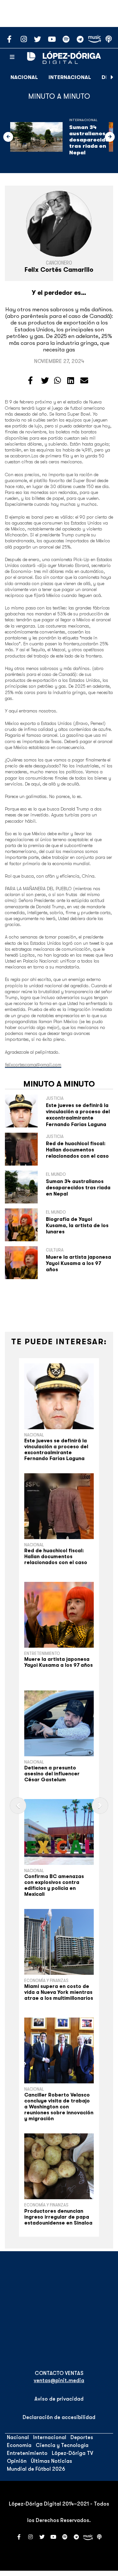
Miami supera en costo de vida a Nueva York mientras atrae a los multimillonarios (59, 1992)
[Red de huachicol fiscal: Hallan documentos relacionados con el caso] (59, 1506)
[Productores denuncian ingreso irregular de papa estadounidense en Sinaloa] (59, 2166)
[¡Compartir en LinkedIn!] (71, 381)
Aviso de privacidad (59, 2399)
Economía (19, 2445)
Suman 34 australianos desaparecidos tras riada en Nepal (91, 140)
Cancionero (59, 263)
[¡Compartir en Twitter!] (45, 381)
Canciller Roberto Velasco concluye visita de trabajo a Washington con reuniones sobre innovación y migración (59, 2107)
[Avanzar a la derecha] (112, 77)
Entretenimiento (42, 1653)
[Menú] (12, 57)
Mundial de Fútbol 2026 (36, 2469)
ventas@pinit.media (59, 2381)
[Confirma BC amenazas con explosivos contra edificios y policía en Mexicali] (59, 1832)
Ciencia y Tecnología (62, 2445)
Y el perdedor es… (59, 293)
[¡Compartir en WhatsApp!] (58, 381)
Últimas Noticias (51, 2461)
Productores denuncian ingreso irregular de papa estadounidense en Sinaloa (58, 2217)
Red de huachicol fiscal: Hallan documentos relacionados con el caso (77, 1150)
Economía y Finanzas (46, 1980)
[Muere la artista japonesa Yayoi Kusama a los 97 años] (59, 1615)
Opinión (17, 2461)
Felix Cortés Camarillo (59, 270)
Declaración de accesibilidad (59, 2417)
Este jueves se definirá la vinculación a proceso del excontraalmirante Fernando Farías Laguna (78, 1115)
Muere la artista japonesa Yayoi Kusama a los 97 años (79, 1263)
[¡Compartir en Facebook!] (30, 381)
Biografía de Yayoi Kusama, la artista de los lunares (77, 1225)
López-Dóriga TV (72, 2453)
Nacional (24, 77)
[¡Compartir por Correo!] (84, 381)
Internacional (70, 77)
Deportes (82, 2437)
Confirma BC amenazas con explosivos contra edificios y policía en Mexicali (54, 1885)
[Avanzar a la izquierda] (8, 137)
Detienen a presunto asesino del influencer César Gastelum (52, 1774)
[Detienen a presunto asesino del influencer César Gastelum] (59, 1723)
